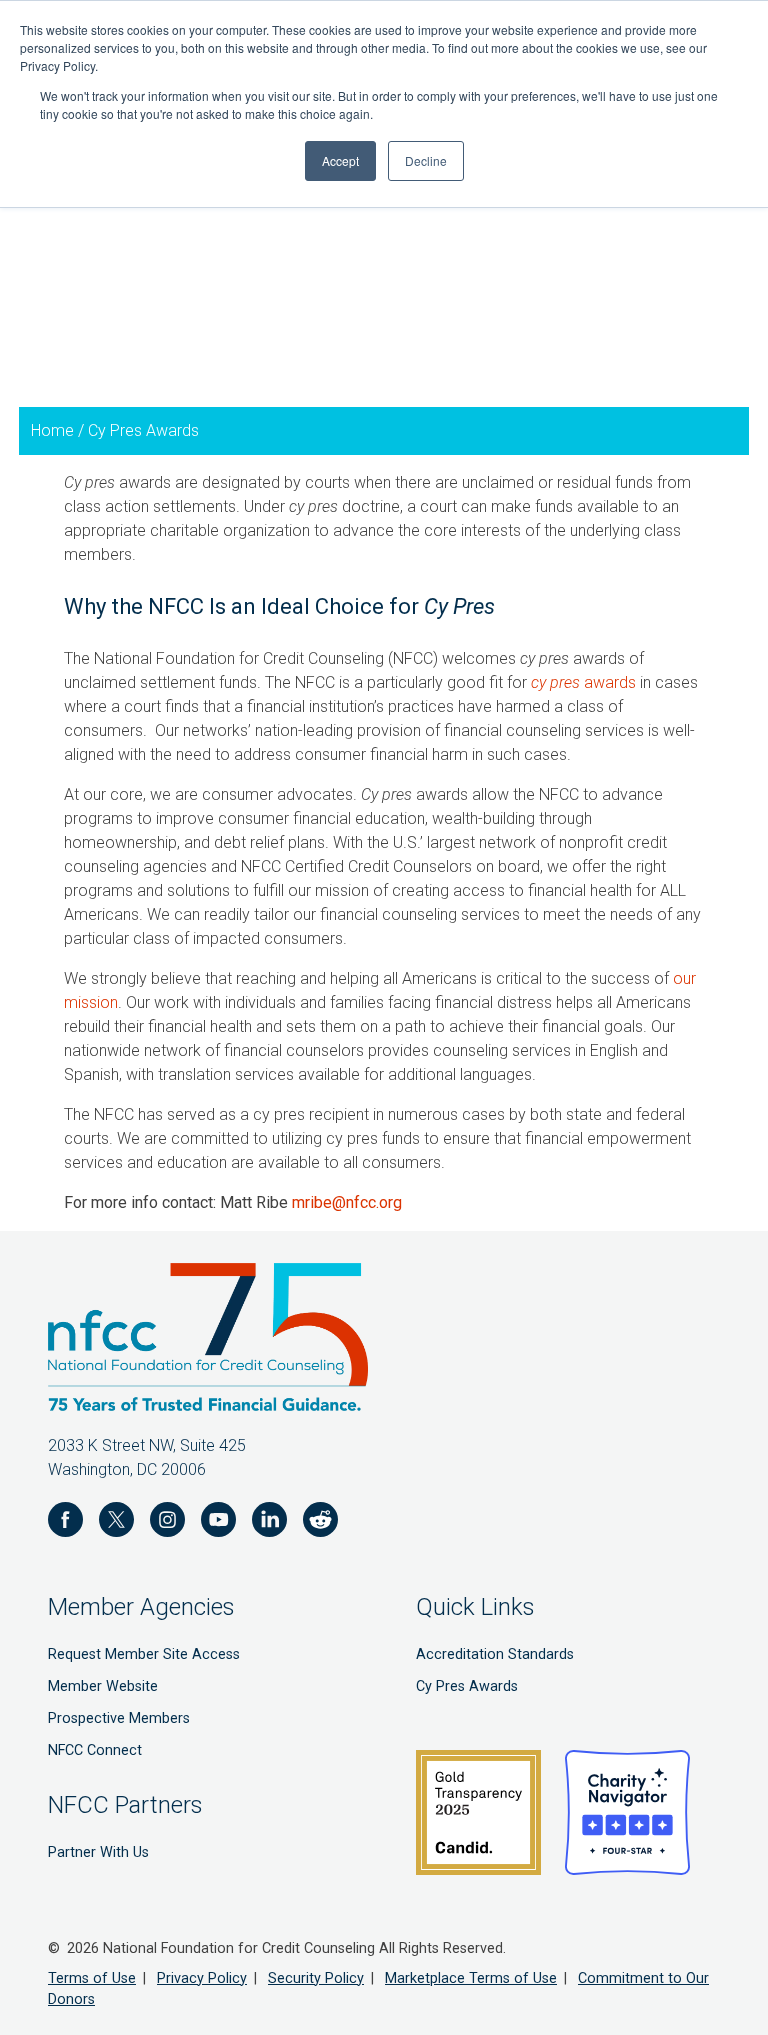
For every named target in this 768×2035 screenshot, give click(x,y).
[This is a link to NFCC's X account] (116, 1523)
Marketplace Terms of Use (471, 1978)
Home (52, 430)
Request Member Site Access (144, 1654)
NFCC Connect (95, 1750)
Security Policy (316, 1978)
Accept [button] (340, 160)
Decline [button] (426, 160)
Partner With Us (98, 1852)
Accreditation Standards (495, 1654)
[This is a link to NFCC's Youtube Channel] (218, 1523)
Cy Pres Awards (467, 1686)
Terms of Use (92, 1978)
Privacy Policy (202, 1978)
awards (583, 682)
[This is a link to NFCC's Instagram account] (167, 1523)
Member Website (103, 1686)
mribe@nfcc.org (347, 1202)
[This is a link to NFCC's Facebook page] (65, 1523)
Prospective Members (119, 1718)
